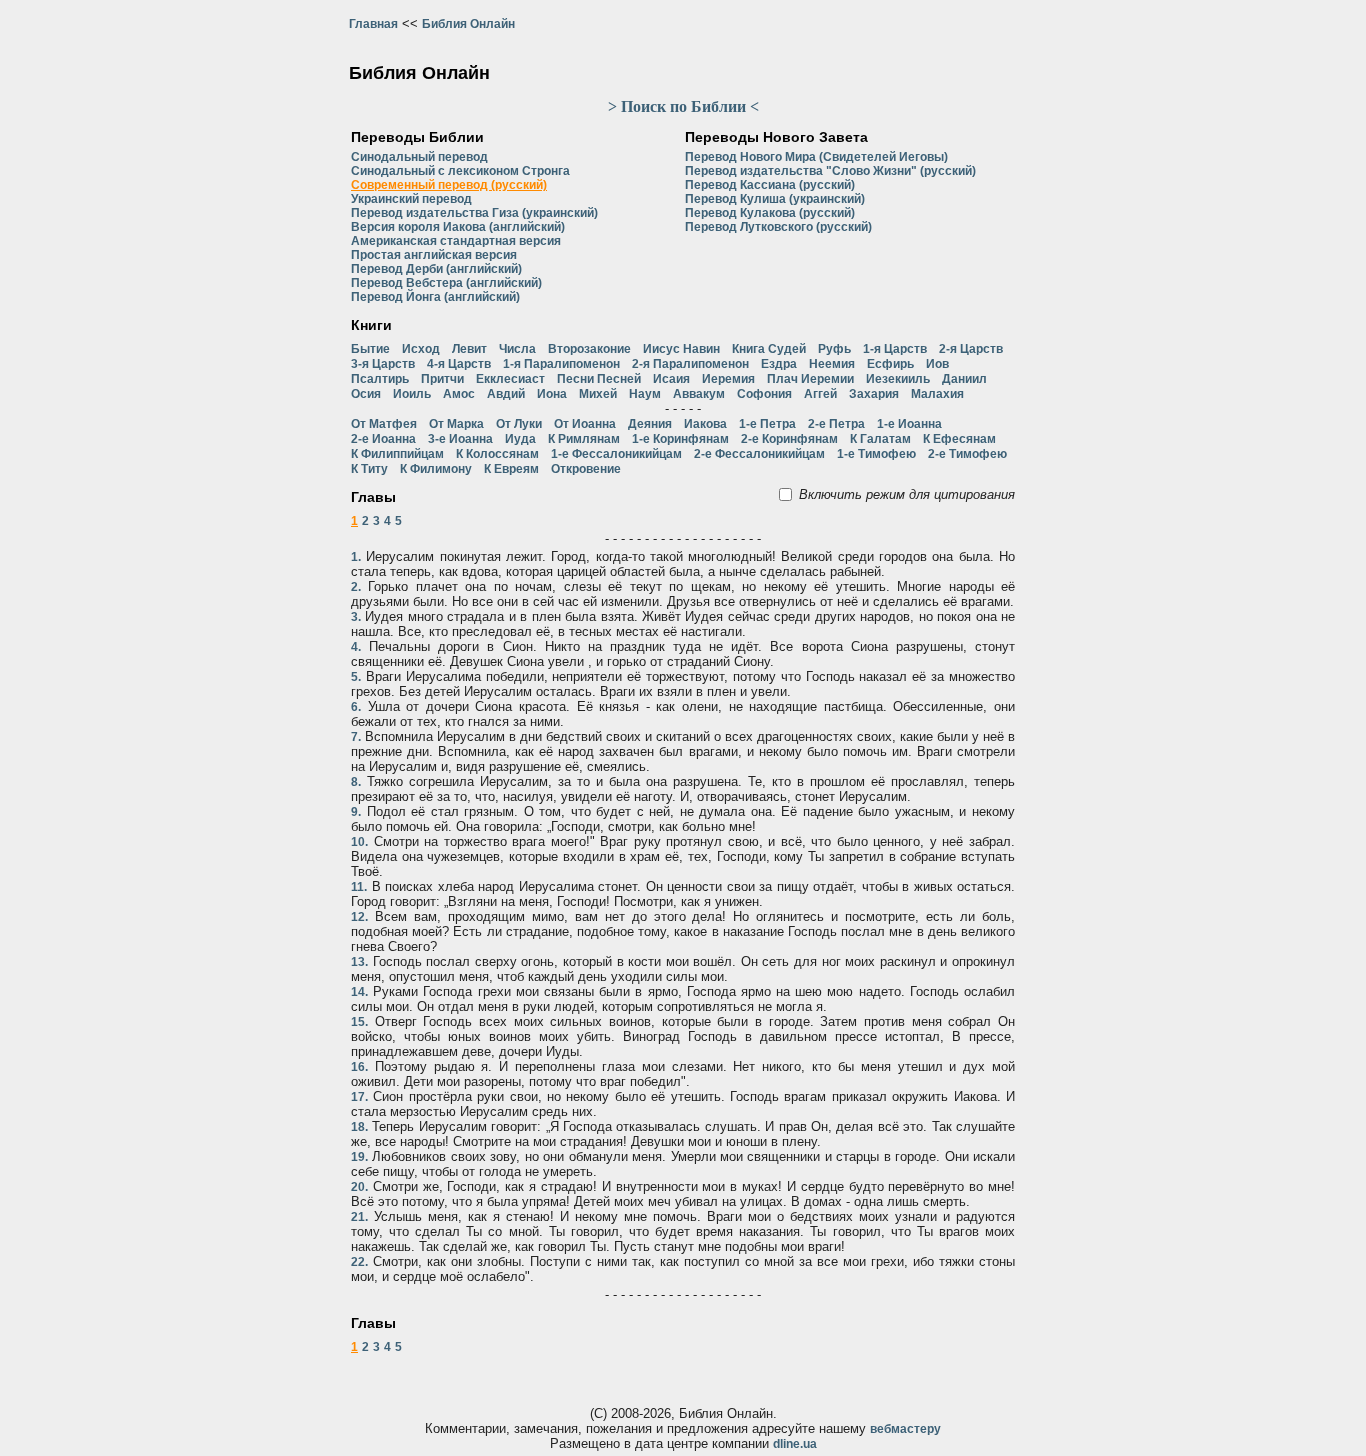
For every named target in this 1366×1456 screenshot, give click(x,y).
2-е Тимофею (967, 454)
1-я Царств (895, 349)
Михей (598, 394)
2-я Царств (971, 349)
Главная (373, 24)
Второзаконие (589, 349)
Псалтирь (380, 379)
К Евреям (511, 469)
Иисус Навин (681, 349)
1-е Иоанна (909, 424)
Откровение (586, 469)
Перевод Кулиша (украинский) (775, 199)
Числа (517, 349)
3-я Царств (383, 364)
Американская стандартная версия (456, 241)
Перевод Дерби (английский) (436, 269)
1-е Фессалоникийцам (616, 454)
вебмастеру (905, 1429)
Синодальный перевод (419, 157)
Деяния (650, 424)
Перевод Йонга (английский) (435, 297)
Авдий (506, 394)
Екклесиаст (510, 379)
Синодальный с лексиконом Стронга (460, 171)
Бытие (370, 349)
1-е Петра (767, 424)
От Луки (519, 424)
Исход (421, 349)
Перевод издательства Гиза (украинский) (474, 213)
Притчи (442, 379)
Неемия (832, 364)
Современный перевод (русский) (449, 185)
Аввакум (699, 394)
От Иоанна (585, 424)
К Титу (369, 469)
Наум (645, 394)
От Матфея (384, 424)
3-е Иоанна (460, 439)
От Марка (456, 424)
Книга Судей (769, 349)
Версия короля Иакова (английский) (458, 227)
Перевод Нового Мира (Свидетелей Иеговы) (816, 157)
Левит (469, 349)
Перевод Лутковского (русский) (778, 227)
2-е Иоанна (383, 439)
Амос (459, 394)
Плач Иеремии (810, 379)
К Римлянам (584, 439)
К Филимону (436, 469)
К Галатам (880, 439)
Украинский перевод (411, 199)
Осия (366, 394)
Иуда (520, 439)
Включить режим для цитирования (907, 494)
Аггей (820, 394)
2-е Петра (836, 424)
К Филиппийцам (397, 454)
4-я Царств (459, 364)
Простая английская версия (434, 255)
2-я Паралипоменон (690, 364)
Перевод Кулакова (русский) (770, 213)
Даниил (964, 379)
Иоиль (412, 394)
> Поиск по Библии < (683, 106)
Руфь (834, 349)
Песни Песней (599, 379)
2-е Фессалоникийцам (759, 454)
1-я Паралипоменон (561, 364)
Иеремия (728, 379)
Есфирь (890, 364)
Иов (937, 364)
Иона (552, 394)
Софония (764, 394)
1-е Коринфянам (680, 439)
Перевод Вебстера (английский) (446, 283)
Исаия (671, 379)
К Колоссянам (497, 454)
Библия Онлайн (468, 24)
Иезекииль (898, 379)
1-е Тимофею (876, 454)
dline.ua (795, 1444)
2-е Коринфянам (789, 439)
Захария (874, 394)
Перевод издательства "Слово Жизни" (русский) (830, 171)
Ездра (779, 364)
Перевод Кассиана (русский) (770, 185)
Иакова (705, 424)
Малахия (937, 394)
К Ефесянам (959, 439)
